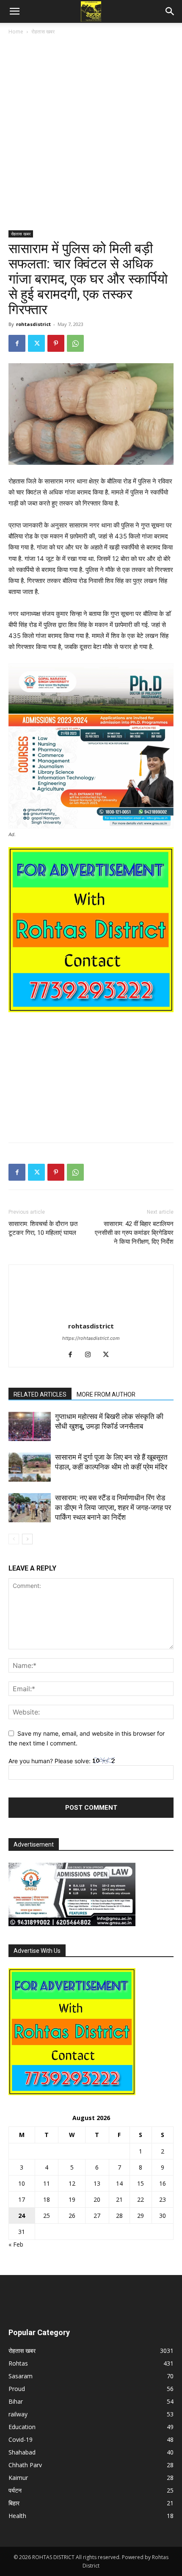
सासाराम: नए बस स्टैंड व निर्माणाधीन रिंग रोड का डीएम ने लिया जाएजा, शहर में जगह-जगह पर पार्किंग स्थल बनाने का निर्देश (113, 1507)
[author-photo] (91, 1314)
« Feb (16, 2244)
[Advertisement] (91, 136)
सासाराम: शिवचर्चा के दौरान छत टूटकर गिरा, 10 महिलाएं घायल (43, 1228)
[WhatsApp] (75, 343)
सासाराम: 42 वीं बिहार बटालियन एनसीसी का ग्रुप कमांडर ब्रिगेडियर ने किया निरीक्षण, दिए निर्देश (134, 1233)
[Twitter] (36, 343)
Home (16, 32)
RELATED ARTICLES (40, 1394)
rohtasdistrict (33, 324)
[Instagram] (91, 1355)
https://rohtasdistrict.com (91, 1338)
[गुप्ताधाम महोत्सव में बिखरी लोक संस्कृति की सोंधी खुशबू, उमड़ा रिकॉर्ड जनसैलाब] (30, 1426)
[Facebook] (17, 343)
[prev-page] (14, 1539)
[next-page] (27, 1539)
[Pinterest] (56, 343)
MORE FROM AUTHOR (106, 1394)
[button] (14, 11)
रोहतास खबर (43, 32)
